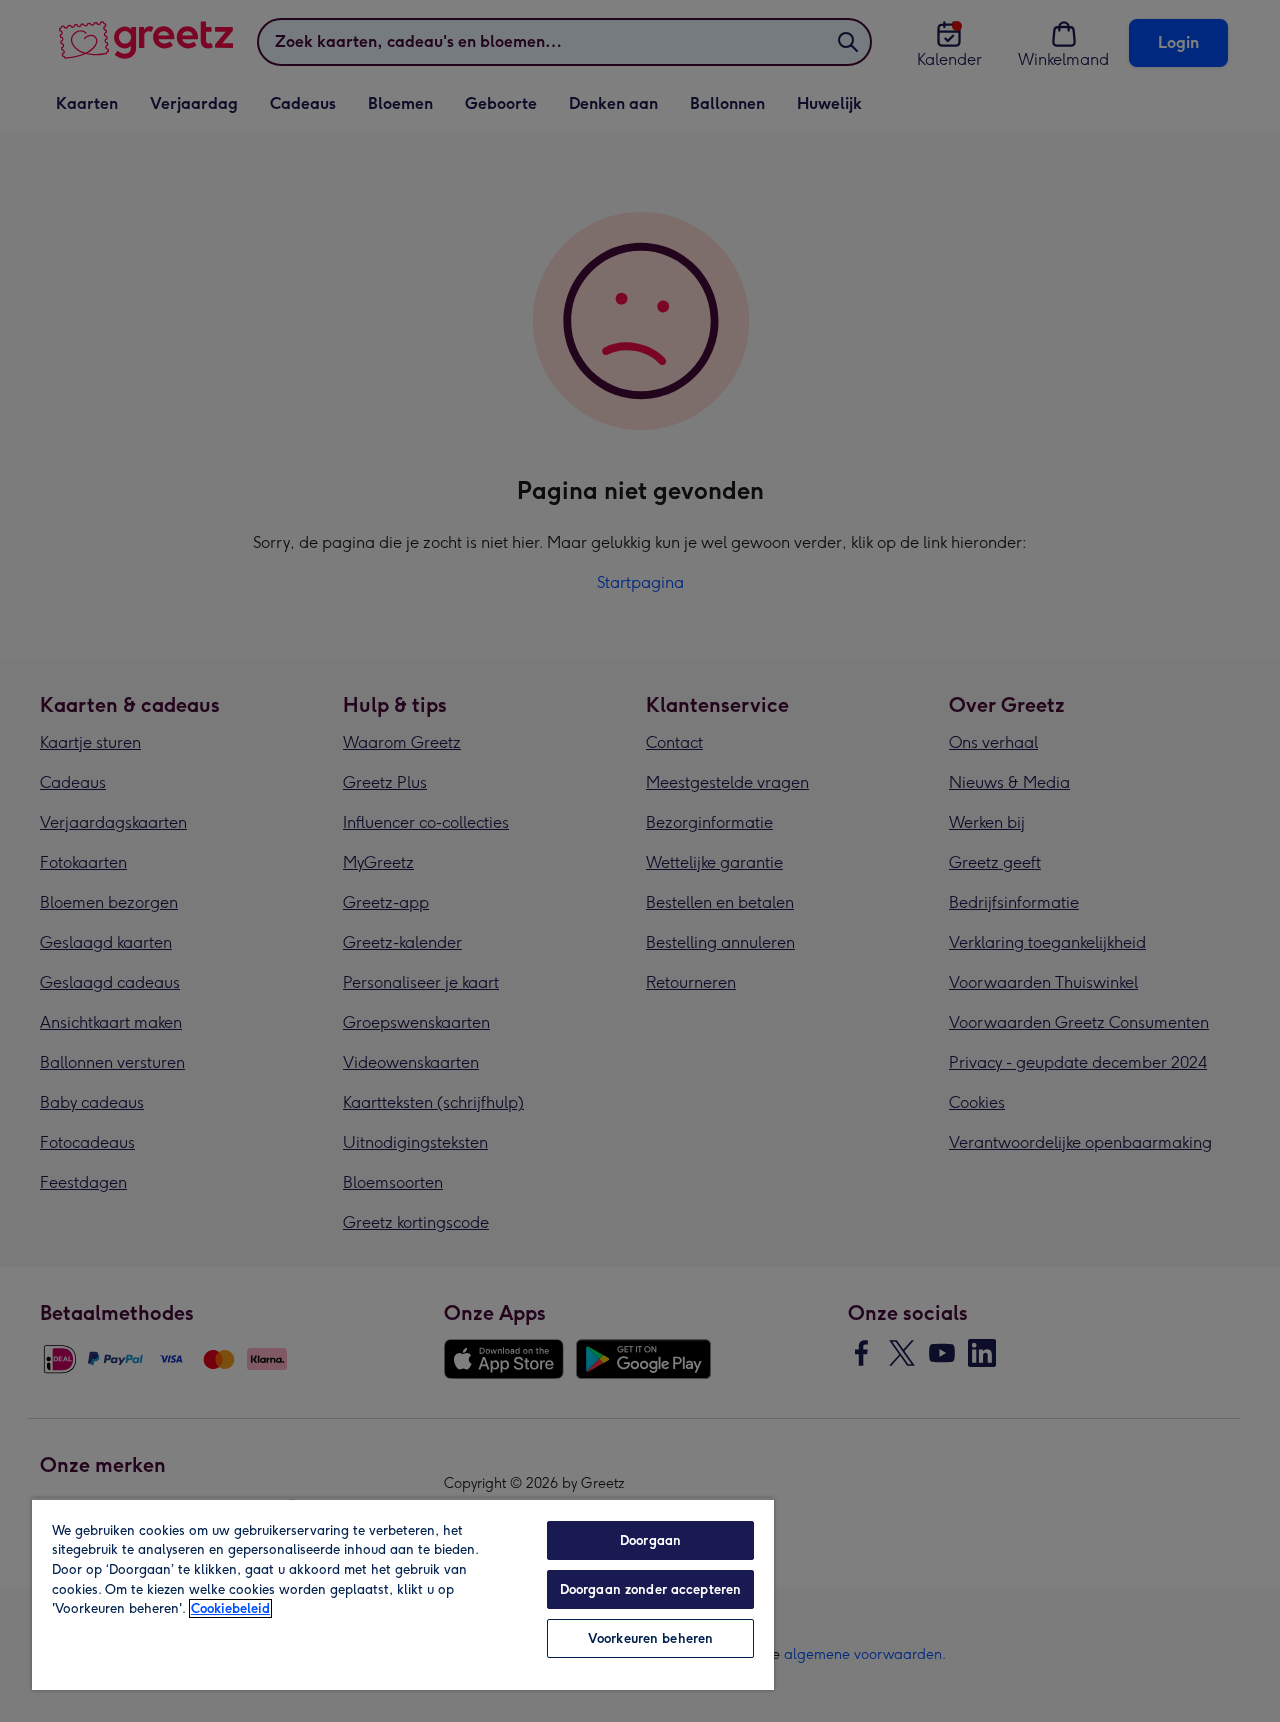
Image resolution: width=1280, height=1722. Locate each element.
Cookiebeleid (230, 1608)
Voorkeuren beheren (650, 1638)
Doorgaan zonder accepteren (650, 1589)
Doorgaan (650, 1540)
